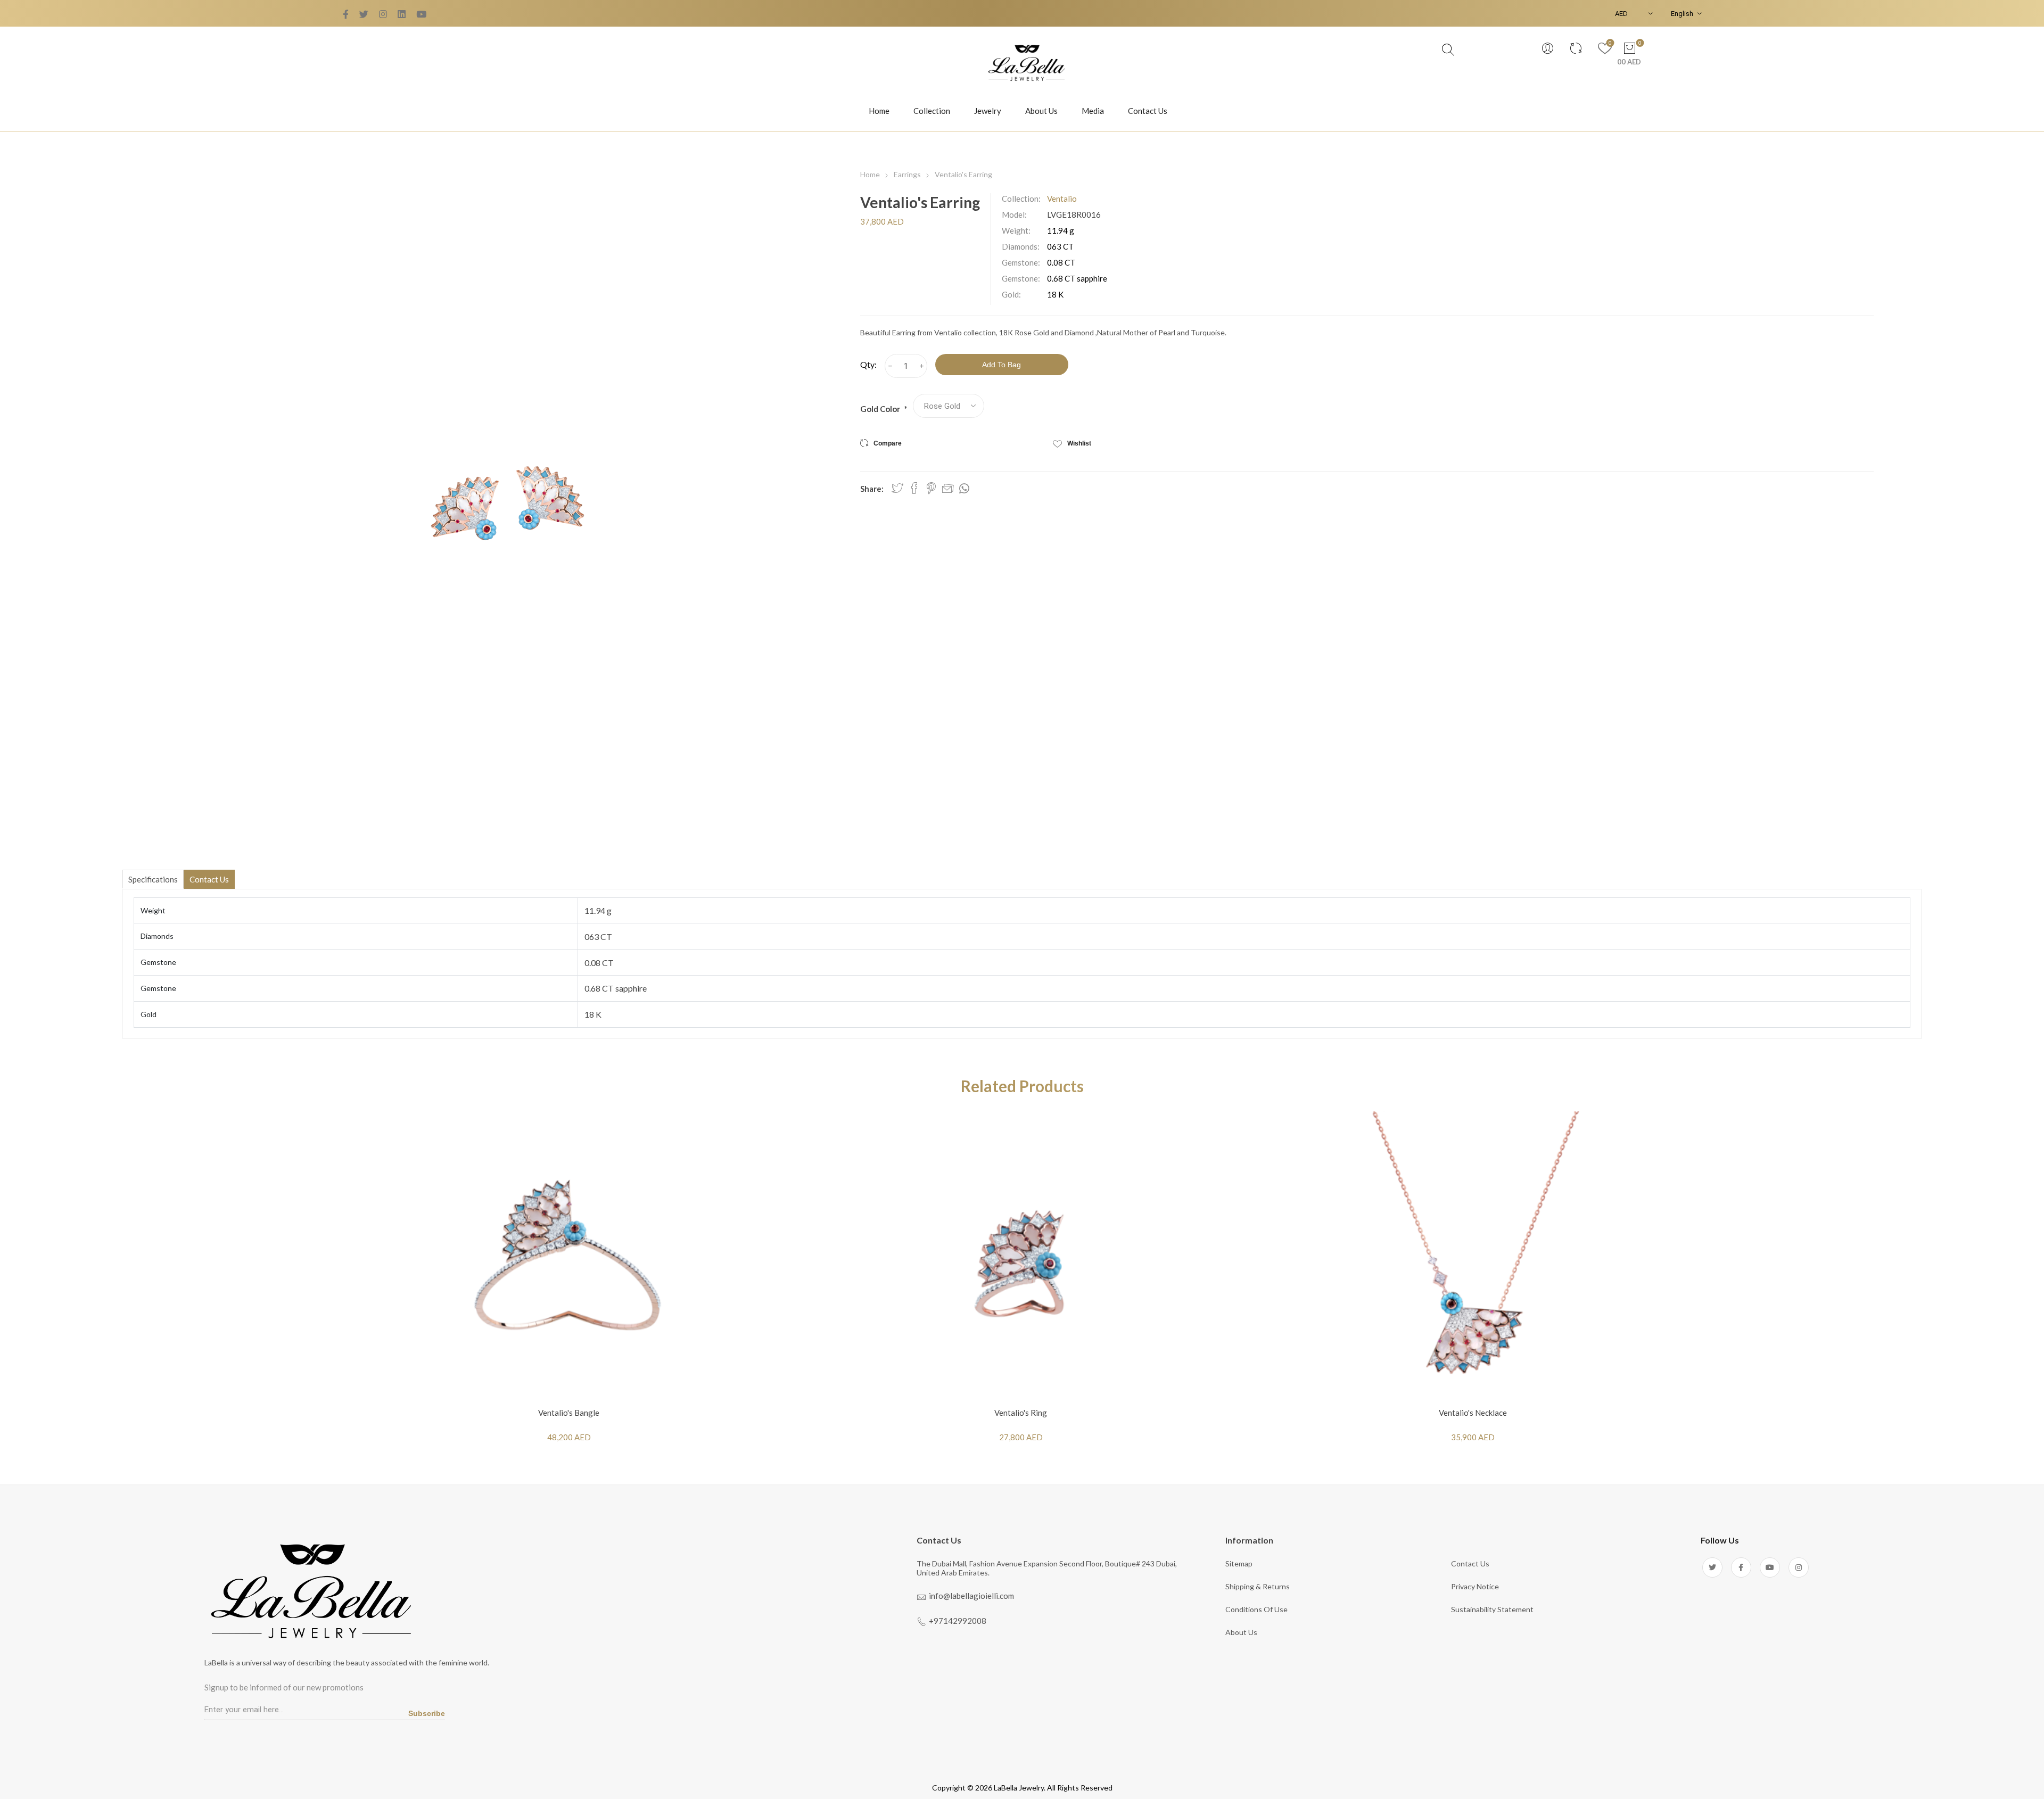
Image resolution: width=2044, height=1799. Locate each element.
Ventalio (1062, 199)
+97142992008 (958, 1621)
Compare (888, 443)
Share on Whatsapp (964, 489)
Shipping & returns (1258, 1586)
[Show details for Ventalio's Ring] (1021, 1256)
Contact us (1470, 1563)
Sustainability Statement (1492, 1609)
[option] (569, 1284)
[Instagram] (1799, 1567)
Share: (872, 489)
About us (1241, 1632)
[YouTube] (383, 14)
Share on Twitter (897, 488)
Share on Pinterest (931, 488)
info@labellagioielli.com (971, 1596)
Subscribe (427, 1713)
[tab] (153, 879)
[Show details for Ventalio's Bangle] (569, 1256)
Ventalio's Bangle (569, 1413)
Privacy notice (1475, 1586)
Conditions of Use (1256, 1609)
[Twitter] (346, 14)
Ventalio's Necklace (1473, 1413)
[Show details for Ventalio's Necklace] (1473, 1256)
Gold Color (881, 409)
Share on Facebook (914, 488)
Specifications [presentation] (153, 879)
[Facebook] (364, 14)
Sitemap (1239, 1563)
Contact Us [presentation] (209, 879)
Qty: (868, 364)
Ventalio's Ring (1021, 1413)
